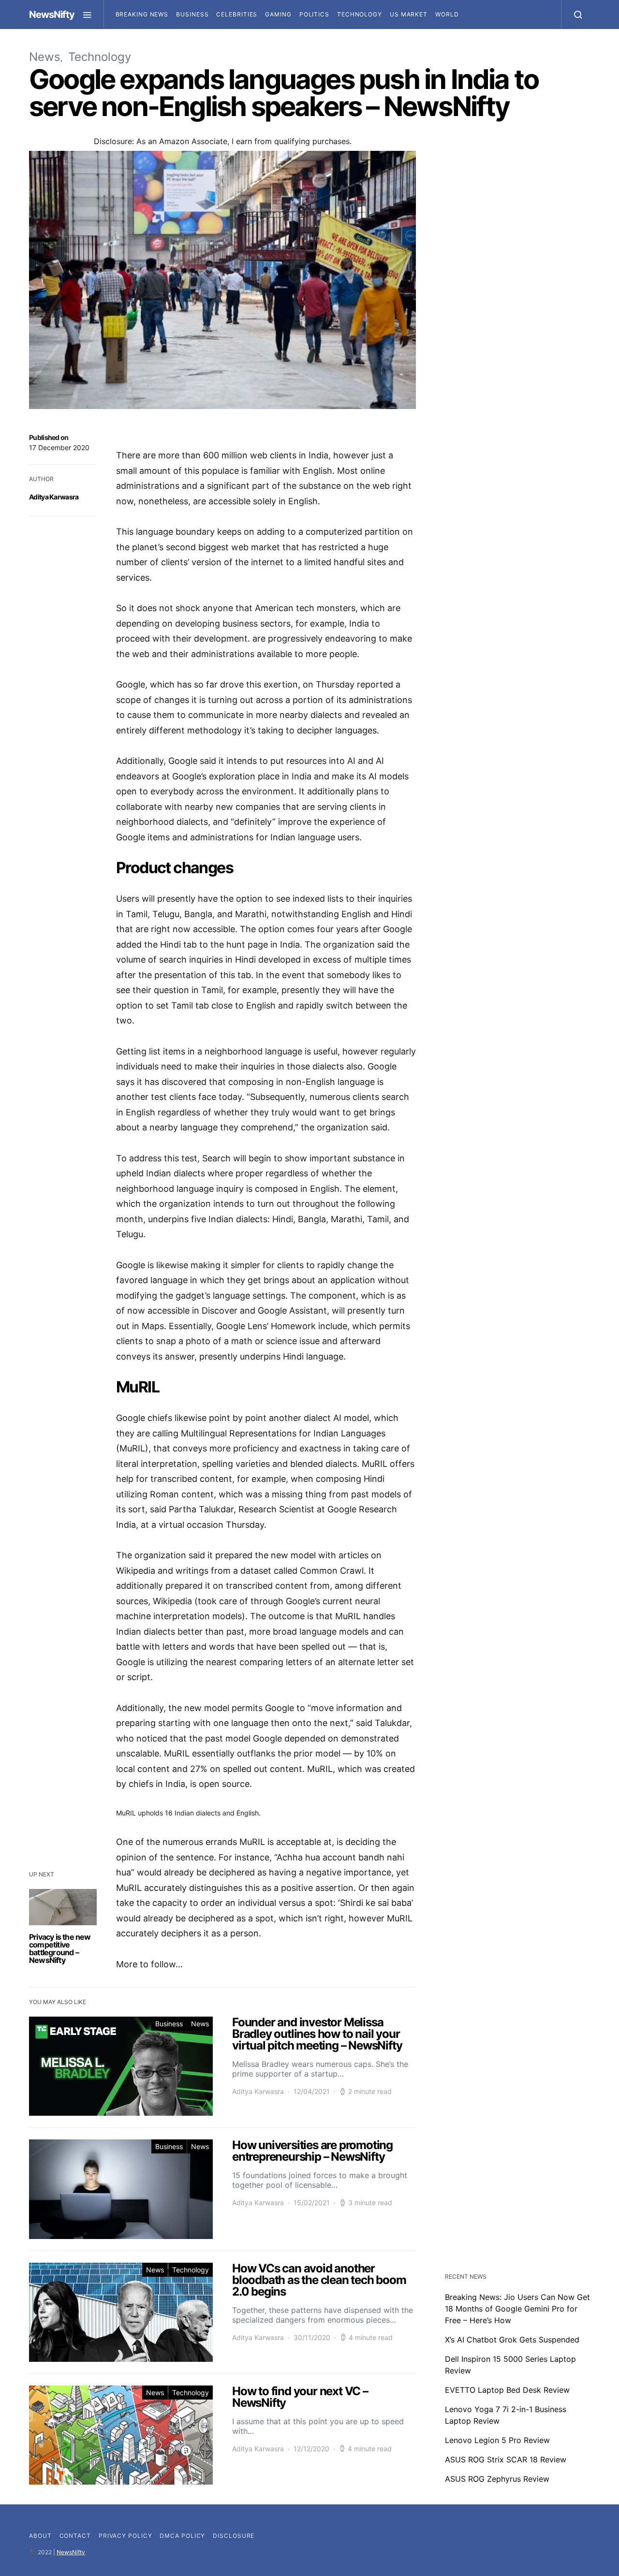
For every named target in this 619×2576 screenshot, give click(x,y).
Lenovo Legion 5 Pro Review (497, 2440)
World (447, 14)
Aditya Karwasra (54, 497)
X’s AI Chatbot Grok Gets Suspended (512, 2340)
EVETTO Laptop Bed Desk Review (507, 2390)
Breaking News (142, 14)
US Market (409, 14)
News (45, 57)
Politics (314, 14)
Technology (360, 14)
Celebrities (237, 14)
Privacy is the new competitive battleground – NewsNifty (60, 1948)
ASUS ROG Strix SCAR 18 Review (506, 2459)
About (40, 2536)
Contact (75, 2536)
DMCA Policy (182, 2536)
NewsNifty (52, 15)
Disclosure (234, 2536)
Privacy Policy (125, 2536)
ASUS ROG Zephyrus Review (497, 2479)
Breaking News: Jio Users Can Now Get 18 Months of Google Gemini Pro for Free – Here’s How (517, 2309)
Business (192, 14)
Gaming (278, 14)
